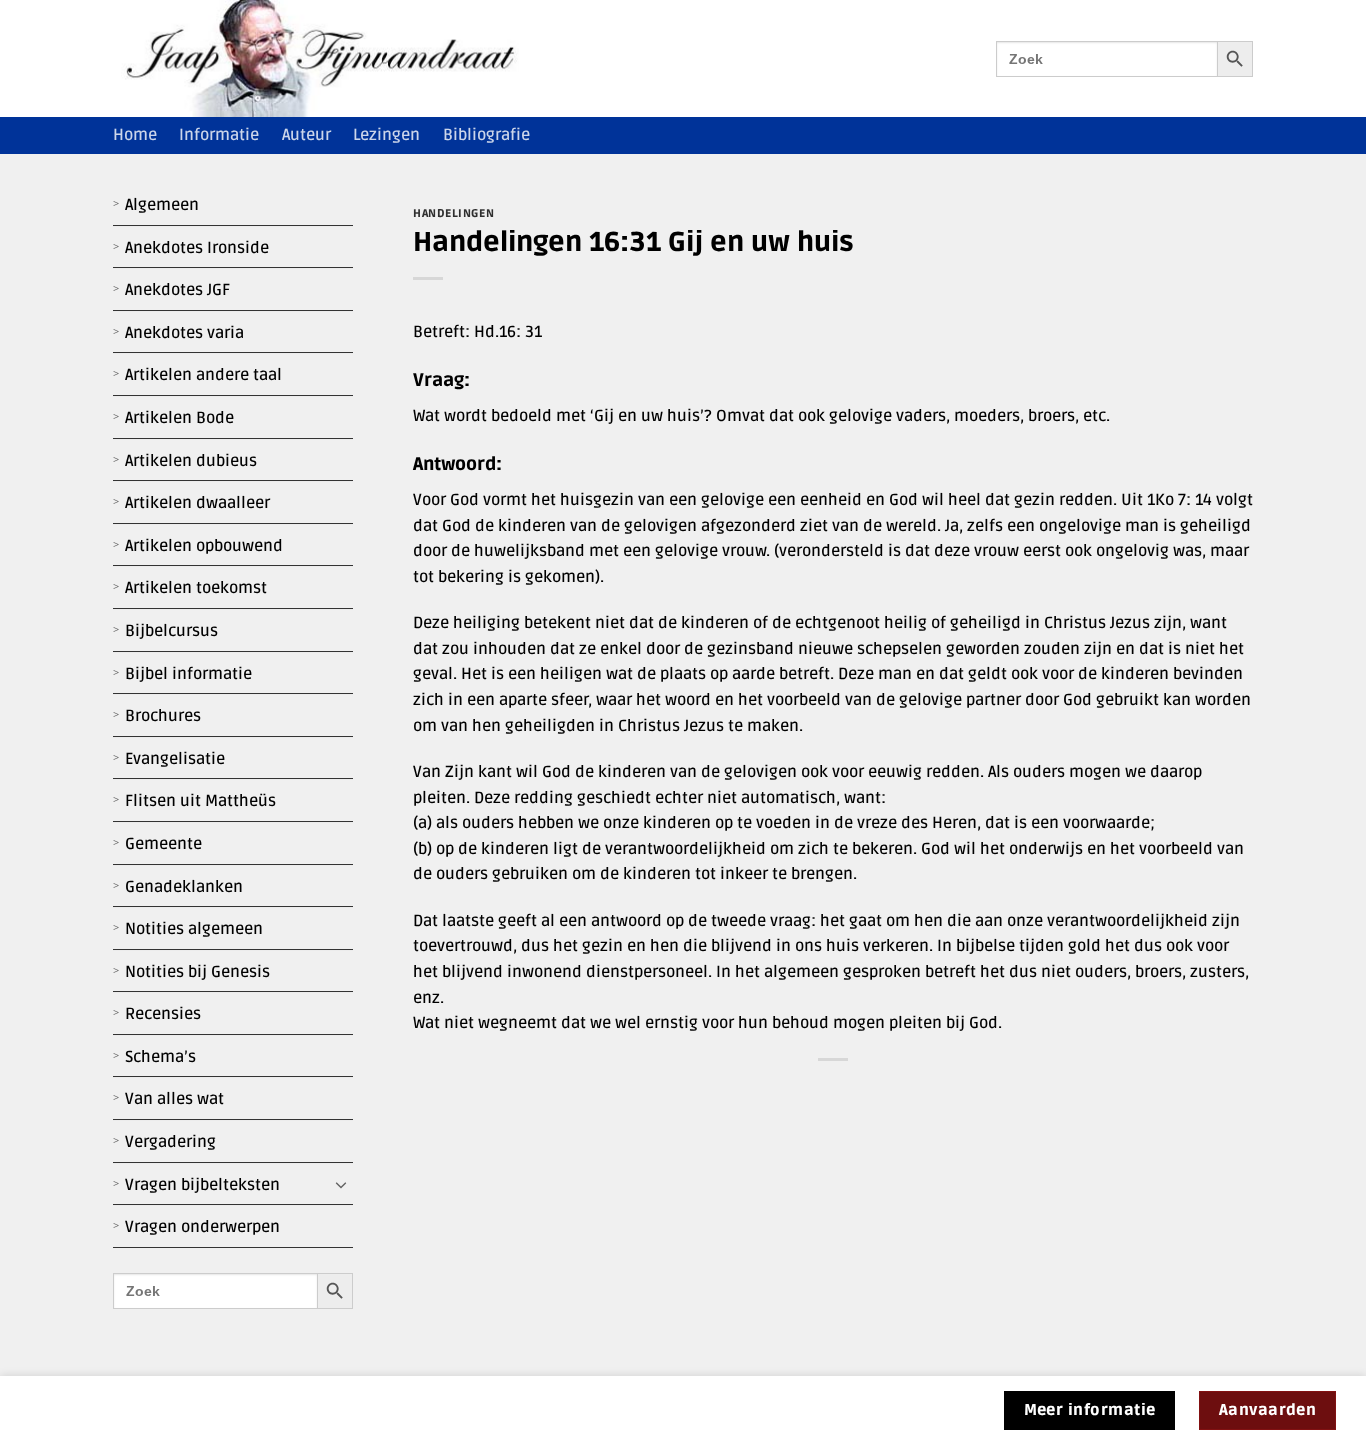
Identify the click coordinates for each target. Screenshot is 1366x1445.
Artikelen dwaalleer (197, 503)
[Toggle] (341, 1185)
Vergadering (170, 1142)
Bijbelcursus (171, 631)
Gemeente (163, 844)
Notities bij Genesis (197, 972)
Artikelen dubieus (191, 461)
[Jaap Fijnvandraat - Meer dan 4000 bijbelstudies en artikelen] (335, 58)
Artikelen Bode (179, 418)
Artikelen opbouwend (204, 546)
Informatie (219, 135)
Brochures (163, 716)
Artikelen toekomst (196, 588)
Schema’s (160, 1057)
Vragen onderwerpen (202, 1227)
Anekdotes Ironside (197, 248)
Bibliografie (486, 135)
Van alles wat (174, 1099)
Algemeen (162, 205)
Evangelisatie (175, 759)
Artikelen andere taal (203, 375)
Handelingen (453, 213)
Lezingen (386, 135)
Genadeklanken (184, 887)
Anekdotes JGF (177, 290)
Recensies (163, 1014)
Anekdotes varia (184, 333)
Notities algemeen (194, 929)
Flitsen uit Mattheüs (200, 801)
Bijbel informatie (188, 674)
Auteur (306, 135)
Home (135, 135)
